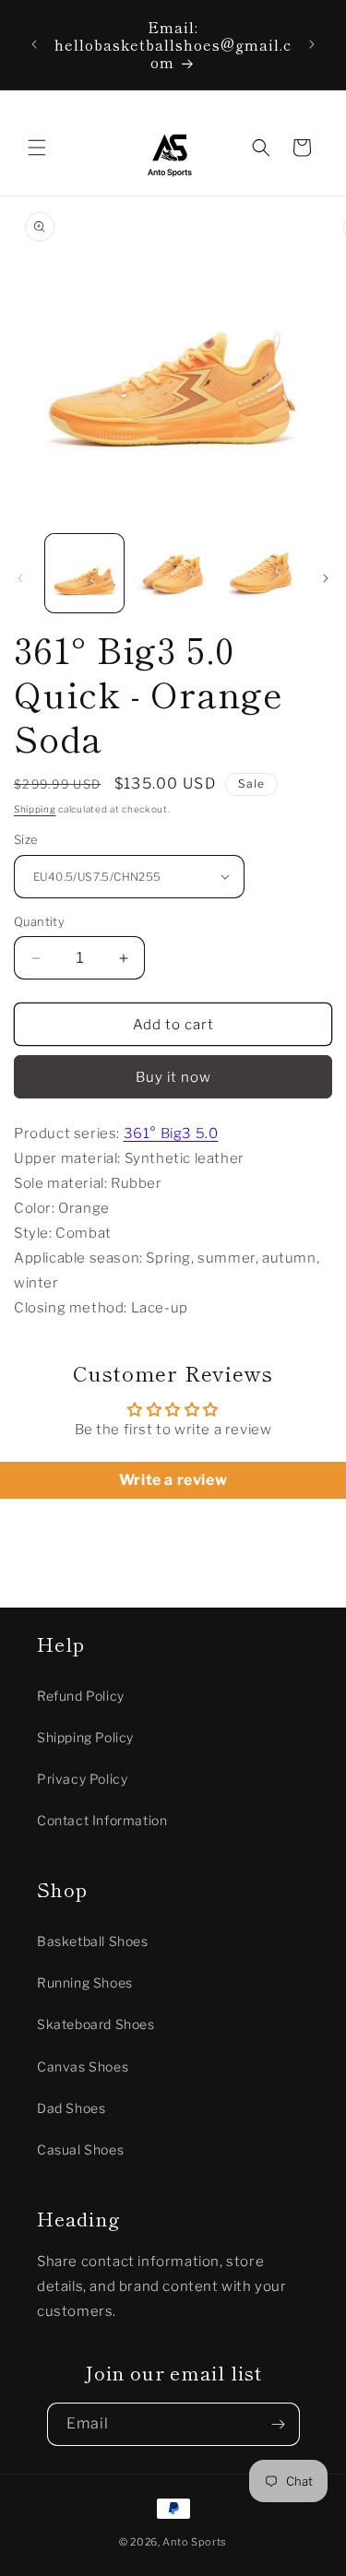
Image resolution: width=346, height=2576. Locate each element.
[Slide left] (20, 578)
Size (26, 839)
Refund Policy (81, 1696)
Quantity (39, 921)
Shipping (35, 809)
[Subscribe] (279, 2424)
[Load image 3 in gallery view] (261, 573)
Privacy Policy (82, 1779)
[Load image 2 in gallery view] (172, 573)
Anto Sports (195, 2542)
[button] (37, 148)
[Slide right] (326, 578)
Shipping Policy (85, 1737)
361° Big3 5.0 (171, 1134)
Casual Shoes (80, 2149)
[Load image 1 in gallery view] (84, 573)
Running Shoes (85, 1982)
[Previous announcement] (34, 44)
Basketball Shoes (93, 1941)
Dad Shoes (71, 2108)
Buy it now (173, 1077)
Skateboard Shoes (96, 2024)
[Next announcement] (312, 44)
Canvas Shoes (83, 2066)
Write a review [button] (173, 1480)
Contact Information (102, 1820)
